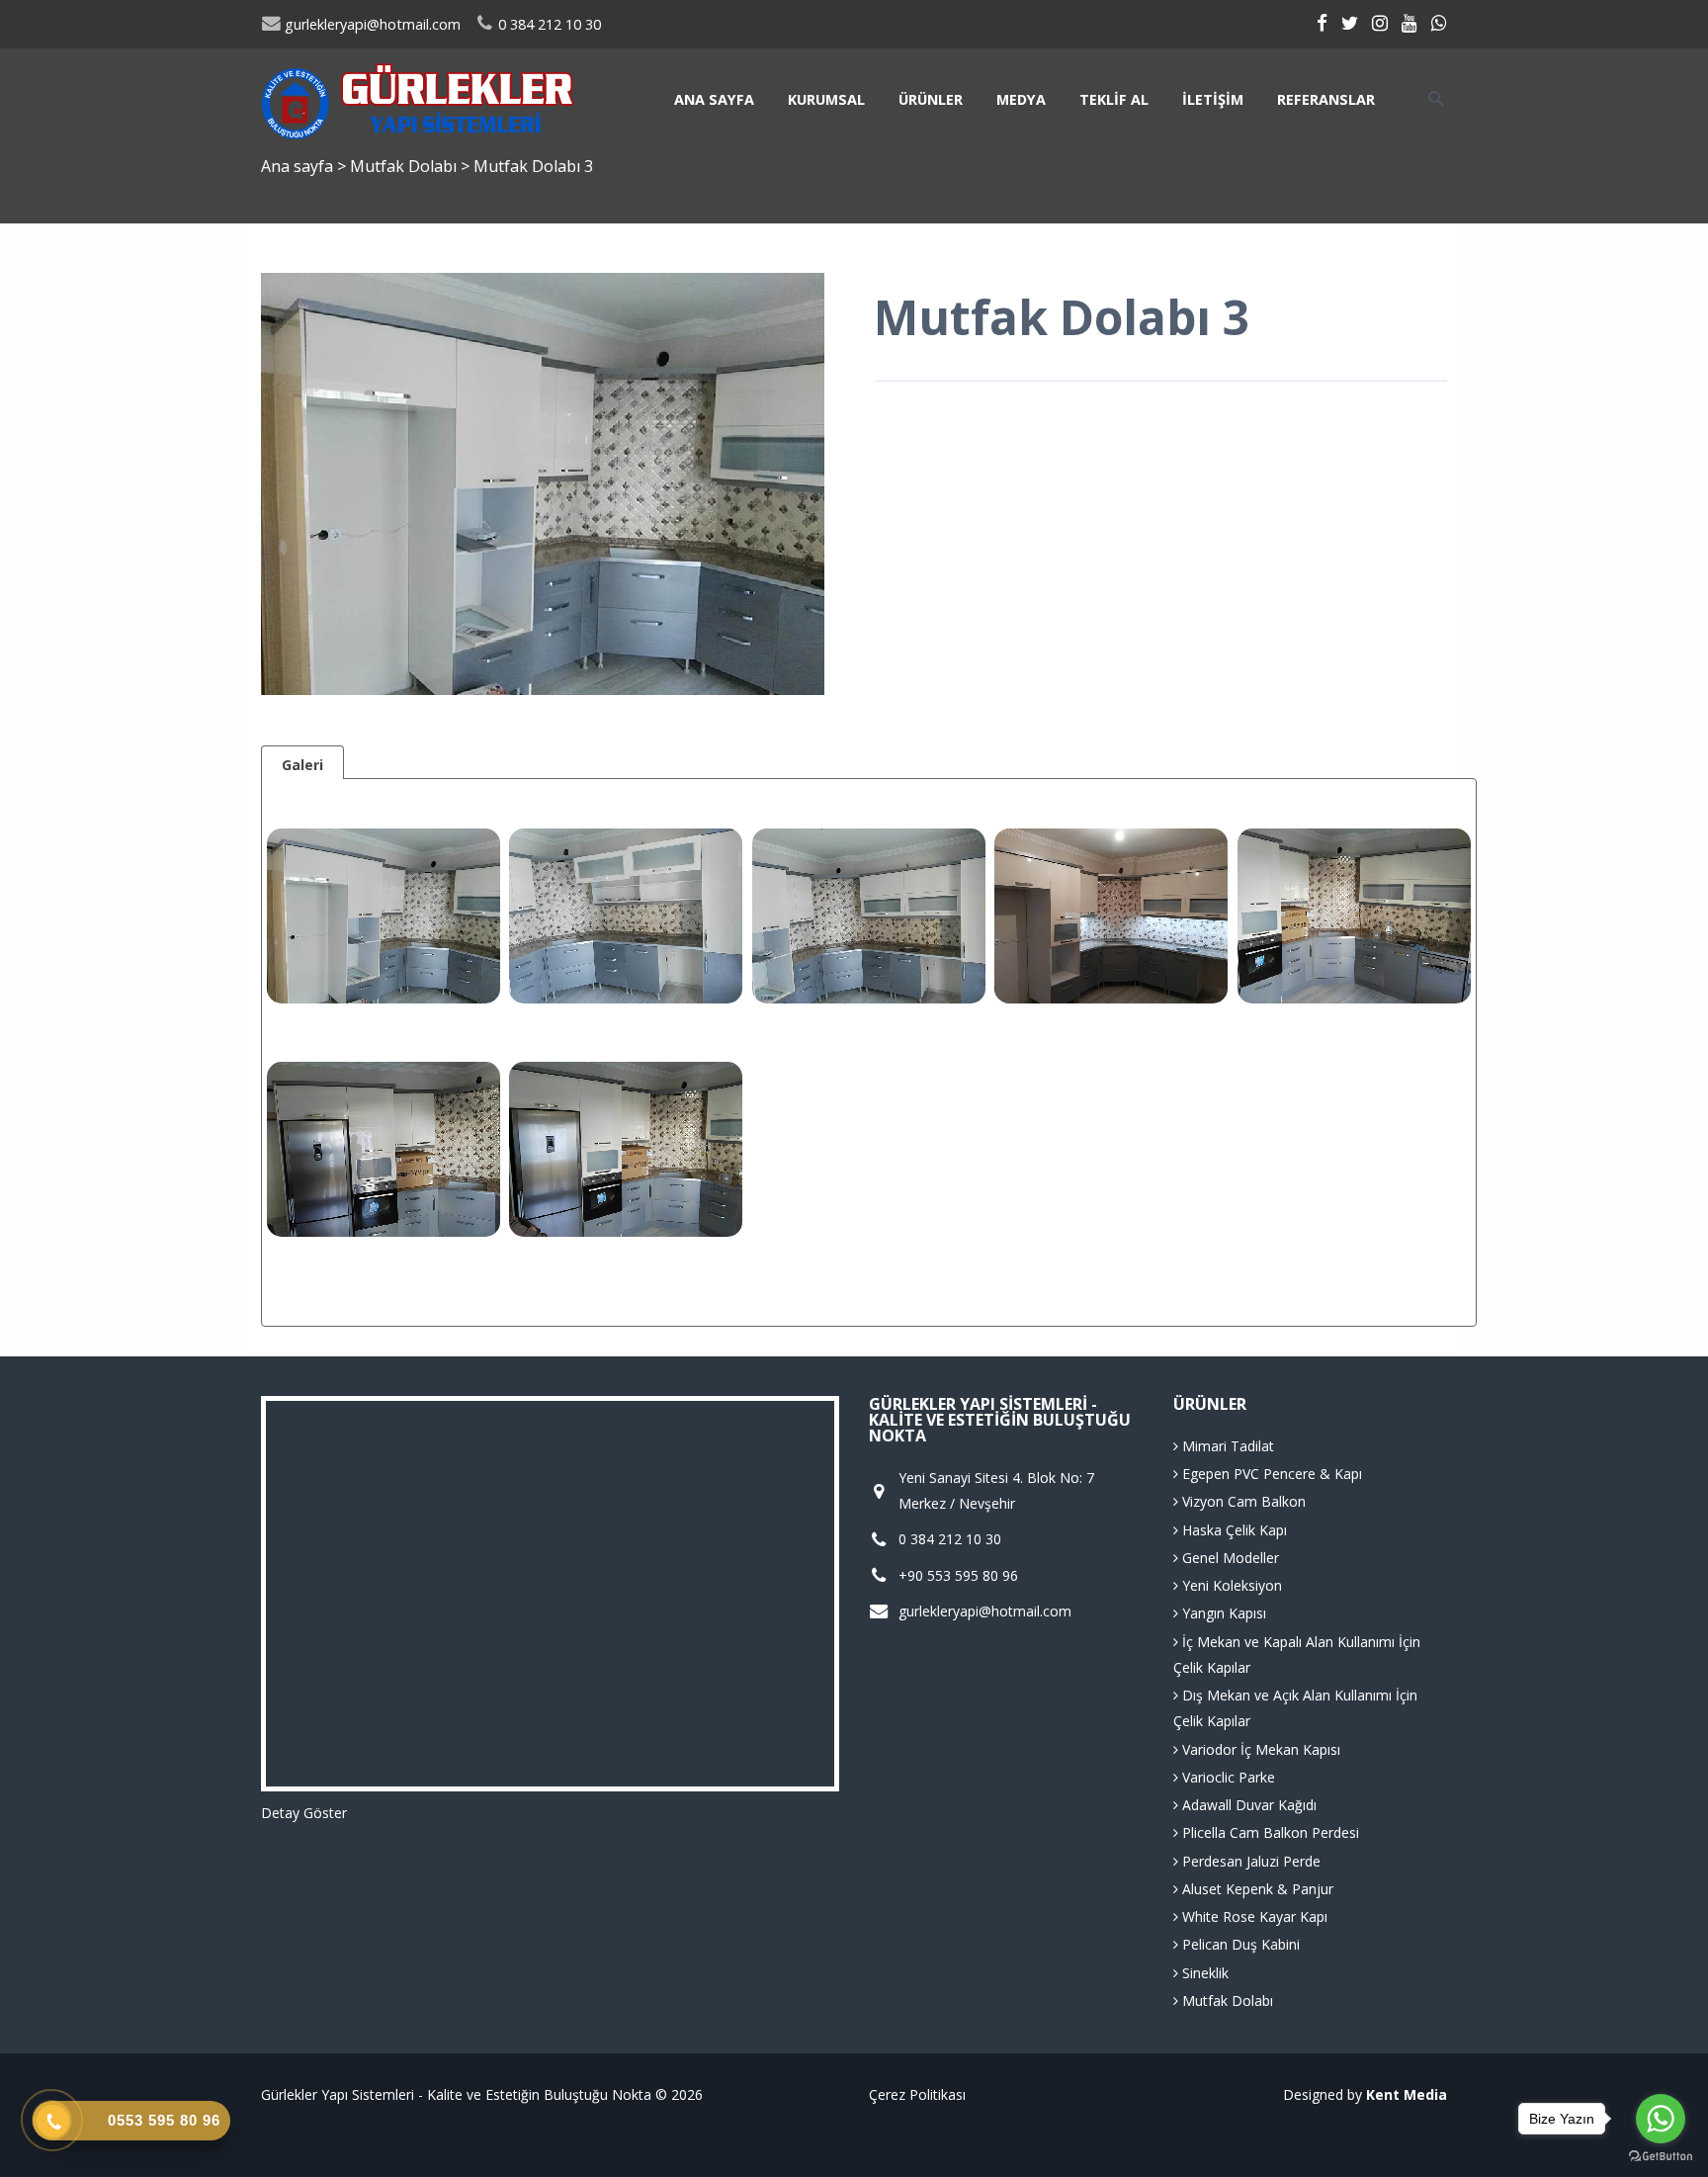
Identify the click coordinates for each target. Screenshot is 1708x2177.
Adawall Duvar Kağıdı (1247, 1805)
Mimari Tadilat (1226, 1446)
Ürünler (931, 99)
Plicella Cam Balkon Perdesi (1269, 1832)
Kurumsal (826, 99)
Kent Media (1407, 2094)
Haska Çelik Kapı (1233, 1530)
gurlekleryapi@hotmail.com (371, 24)
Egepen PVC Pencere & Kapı (1270, 1474)
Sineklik (1203, 1973)
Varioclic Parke (1227, 1777)
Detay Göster (304, 1813)
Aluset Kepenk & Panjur (1256, 1889)
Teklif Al (1114, 99)
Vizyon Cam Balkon (1242, 1501)
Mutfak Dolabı (405, 166)
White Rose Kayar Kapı (1253, 1916)
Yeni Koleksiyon (1230, 1585)
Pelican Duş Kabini (1239, 1944)
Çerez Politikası (917, 2094)
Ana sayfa (714, 99)
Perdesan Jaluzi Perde (1249, 1861)
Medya (1021, 99)
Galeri (302, 765)
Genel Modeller (1229, 1558)
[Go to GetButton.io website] (1661, 2157)
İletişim (1213, 99)
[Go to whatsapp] (1661, 2119)
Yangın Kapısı (1222, 1613)
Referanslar (1326, 99)
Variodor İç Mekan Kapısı (1259, 1749)
